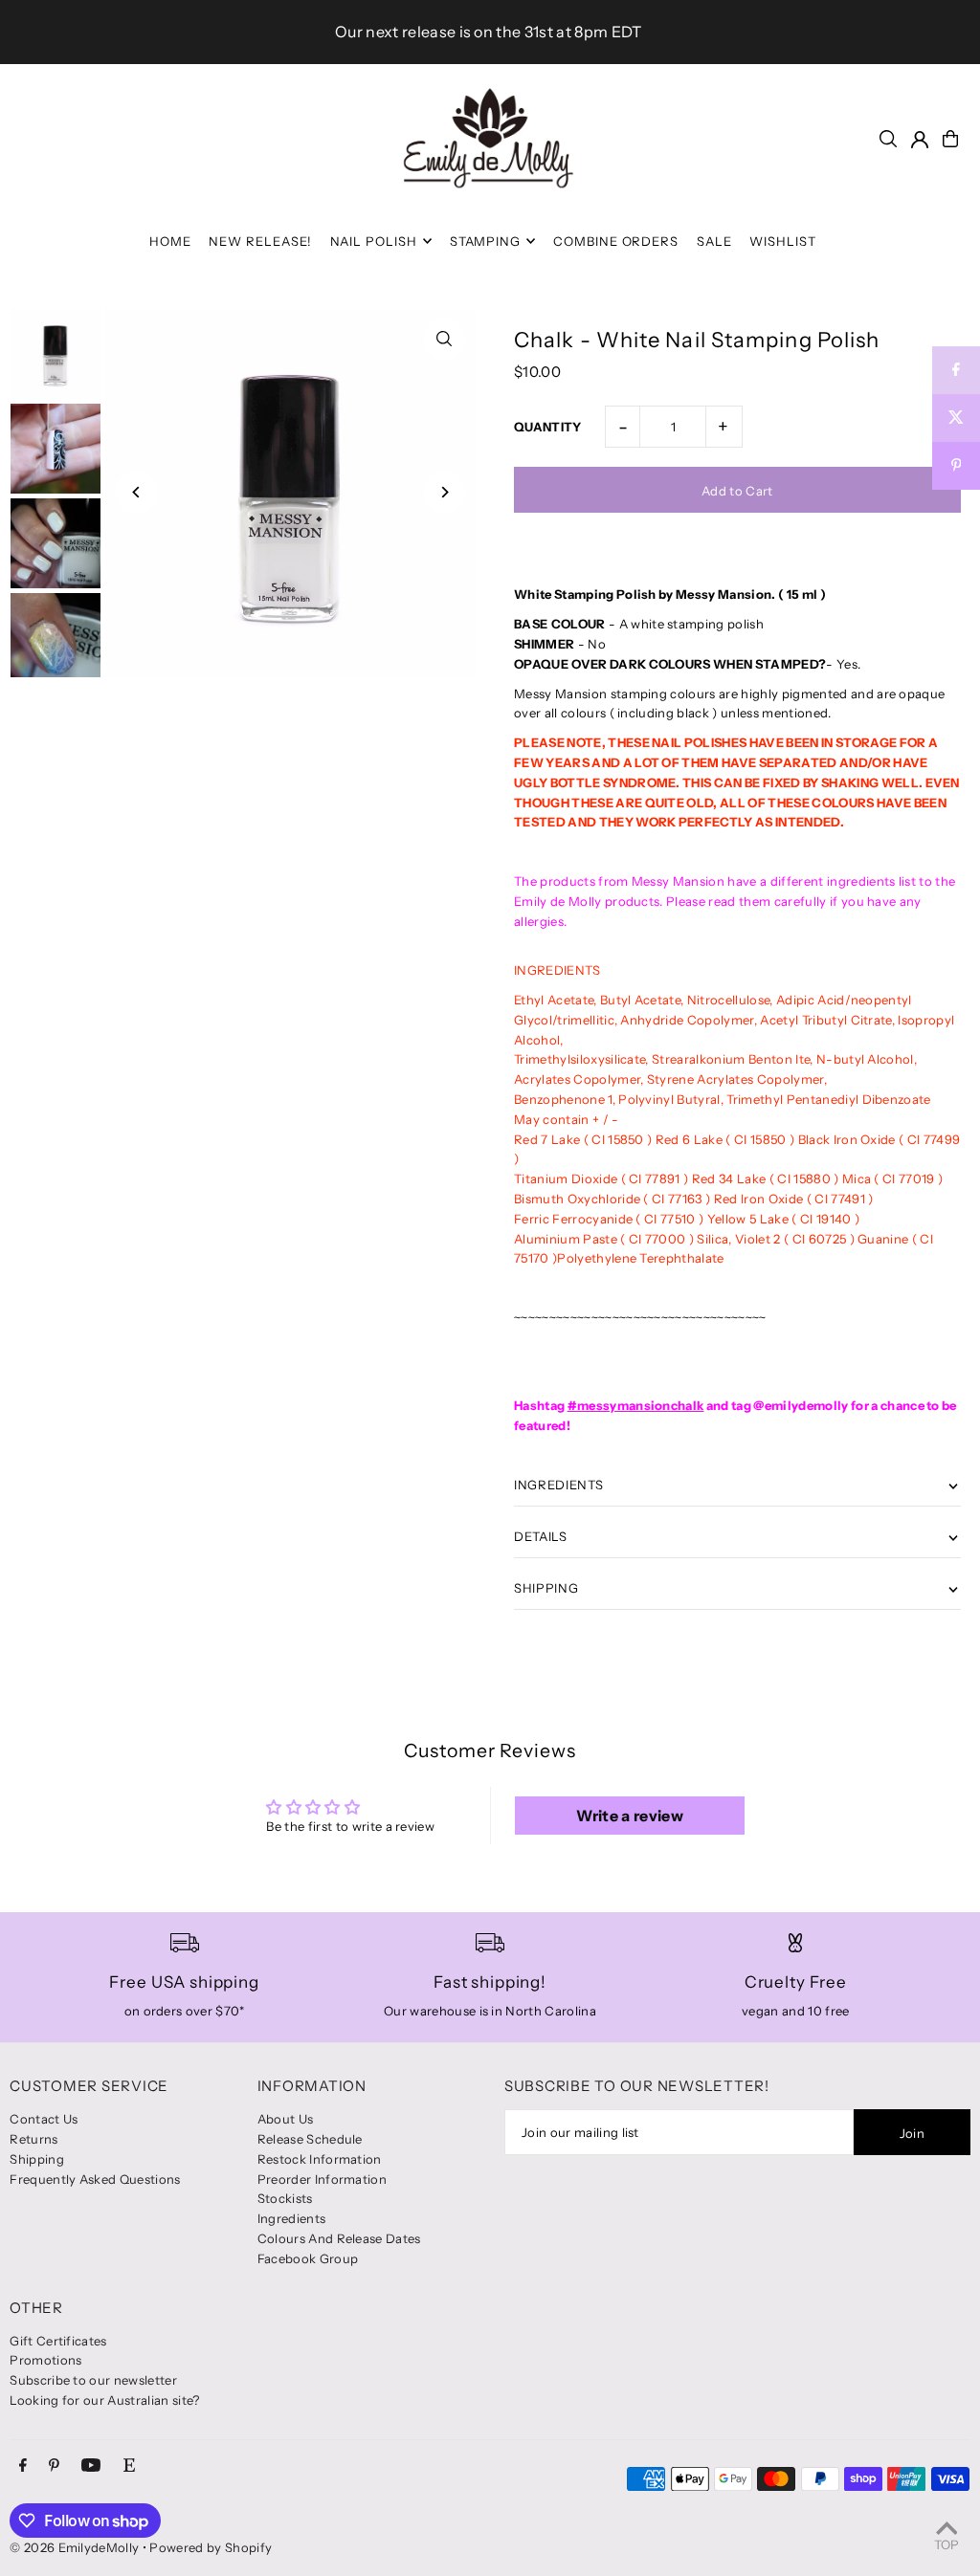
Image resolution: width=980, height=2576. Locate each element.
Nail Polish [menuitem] (374, 241)
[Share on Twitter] (956, 418)
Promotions (45, 2360)
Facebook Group (308, 2258)
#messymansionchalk (636, 1405)
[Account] (920, 140)
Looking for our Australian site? (104, 2400)
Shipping (37, 2159)
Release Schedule (310, 2139)
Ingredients (292, 2218)
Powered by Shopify (211, 2547)
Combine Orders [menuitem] (616, 241)
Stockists (285, 2198)
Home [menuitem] (170, 241)
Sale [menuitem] (714, 241)
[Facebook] (23, 2466)
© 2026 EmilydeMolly (74, 2547)
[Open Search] (888, 139)
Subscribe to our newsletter (93, 2380)
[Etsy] (129, 2466)
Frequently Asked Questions (95, 2179)
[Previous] (136, 492)
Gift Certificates (58, 2341)
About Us (286, 2119)
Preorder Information (323, 2179)
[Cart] (950, 139)
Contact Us (44, 2119)
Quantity (548, 427)
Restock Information (320, 2159)
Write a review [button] (630, 1816)
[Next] (445, 492)
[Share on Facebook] (956, 370)
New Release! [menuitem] (260, 241)
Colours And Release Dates (339, 2238)
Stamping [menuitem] (486, 241)
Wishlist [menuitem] (783, 241)
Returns (33, 2139)
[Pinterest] (54, 2466)
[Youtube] (91, 2466)
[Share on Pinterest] (956, 466)
